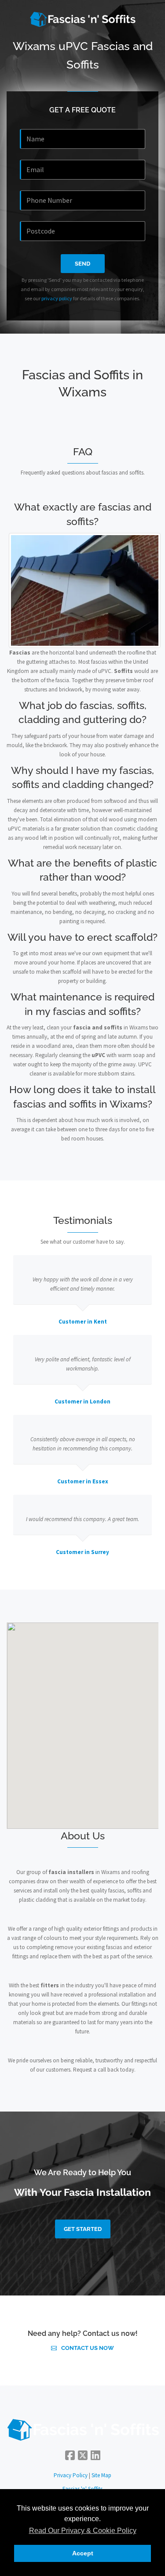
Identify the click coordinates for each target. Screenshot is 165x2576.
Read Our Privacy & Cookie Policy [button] (83, 2531)
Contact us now (88, 2348)
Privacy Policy (71, 2475)
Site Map (101, 2475)
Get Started (83, 2229)
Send (82, 264)
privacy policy (57, 298)
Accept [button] (83, 2553)
